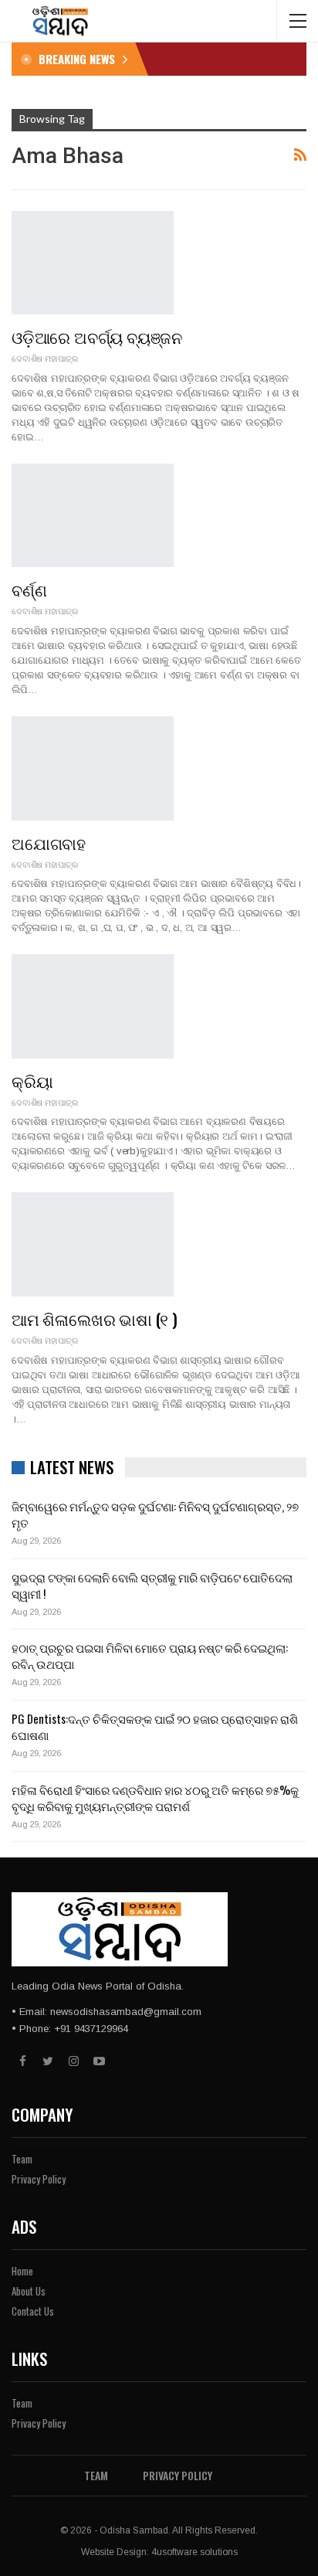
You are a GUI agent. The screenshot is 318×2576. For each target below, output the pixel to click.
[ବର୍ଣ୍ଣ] (93, 515)
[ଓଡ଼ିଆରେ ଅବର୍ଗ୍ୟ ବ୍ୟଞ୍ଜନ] (93, 263)
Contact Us (33, 2311)
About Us (29, 2291)
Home (22, 2271)
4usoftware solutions (195, 2552)
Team (22, 2159)
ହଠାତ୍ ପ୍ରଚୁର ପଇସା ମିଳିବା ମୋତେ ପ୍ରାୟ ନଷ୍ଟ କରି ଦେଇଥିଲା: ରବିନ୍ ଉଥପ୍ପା (150, 1655)
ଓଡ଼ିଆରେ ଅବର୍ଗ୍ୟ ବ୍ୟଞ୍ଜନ (97, 336)
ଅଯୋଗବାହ (49, 843)
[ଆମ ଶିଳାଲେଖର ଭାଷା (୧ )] (93, 1244)
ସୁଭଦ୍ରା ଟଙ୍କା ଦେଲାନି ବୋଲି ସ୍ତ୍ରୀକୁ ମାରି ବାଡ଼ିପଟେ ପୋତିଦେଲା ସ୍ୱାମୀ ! (152, 1585)
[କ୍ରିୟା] (93, 1006)
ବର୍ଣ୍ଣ (29, 589)
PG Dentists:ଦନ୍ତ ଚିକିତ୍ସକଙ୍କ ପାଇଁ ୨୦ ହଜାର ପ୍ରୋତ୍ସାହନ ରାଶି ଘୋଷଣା (155, 1726)
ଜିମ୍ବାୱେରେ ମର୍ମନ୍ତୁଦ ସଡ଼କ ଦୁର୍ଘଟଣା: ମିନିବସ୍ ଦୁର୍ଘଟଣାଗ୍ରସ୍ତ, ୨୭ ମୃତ (155, 1514)
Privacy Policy (39, 2179)
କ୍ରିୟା (32, 1081)
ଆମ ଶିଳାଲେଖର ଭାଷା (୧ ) (95, 1319)
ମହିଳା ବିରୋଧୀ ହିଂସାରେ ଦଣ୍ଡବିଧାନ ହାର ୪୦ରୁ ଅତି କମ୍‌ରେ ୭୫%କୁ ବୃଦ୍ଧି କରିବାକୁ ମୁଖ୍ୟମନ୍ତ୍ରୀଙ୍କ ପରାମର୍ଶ (155, 1798)
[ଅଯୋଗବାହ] (93, 768)
